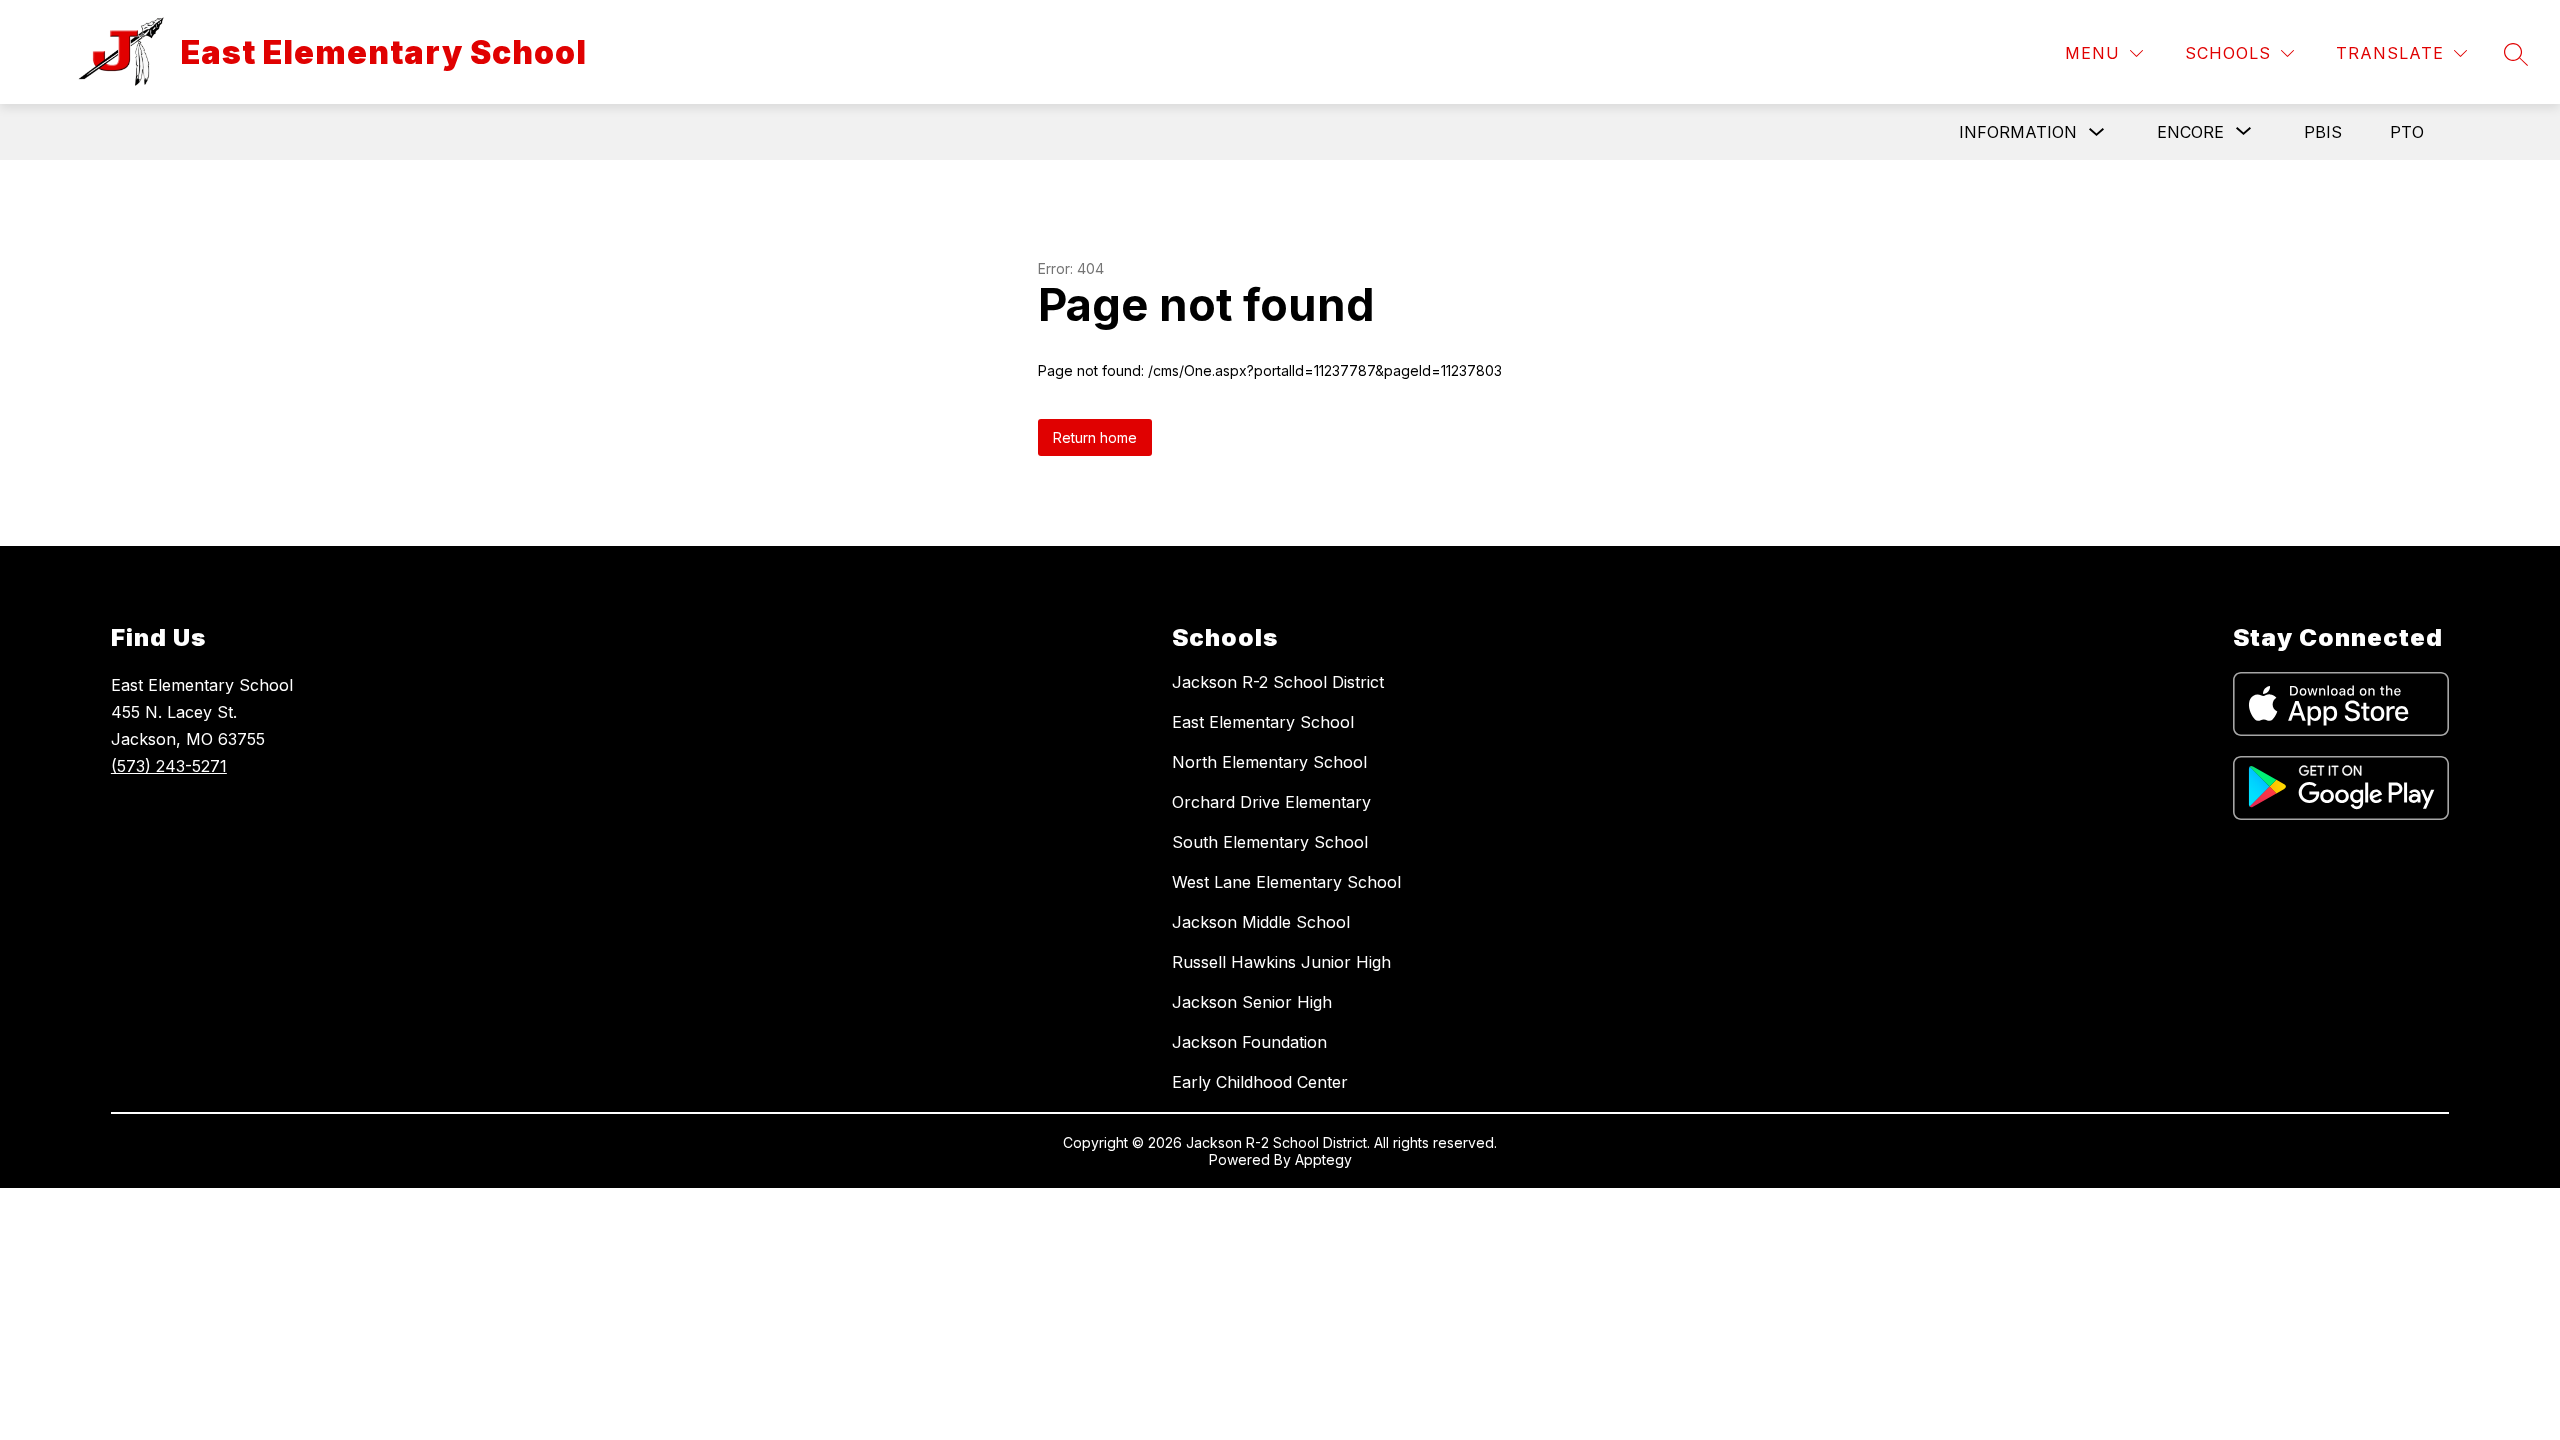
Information (2018, 132)
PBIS (2323, 132)
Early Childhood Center (1260, 1082)
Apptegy (1323, 1159)
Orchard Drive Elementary (1271, 802)
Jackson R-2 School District (1278, 682)
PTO (2407, 132)
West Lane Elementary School (1286, 882)
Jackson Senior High (1252, 1002)
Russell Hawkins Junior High (1281, 962)
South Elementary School (1270, 842)
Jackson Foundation (1249, 1042)
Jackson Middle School (1261, 922)
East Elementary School (1263, 722)
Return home (1095, 437)
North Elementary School (1269, 762)
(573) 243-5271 (169, 766)
